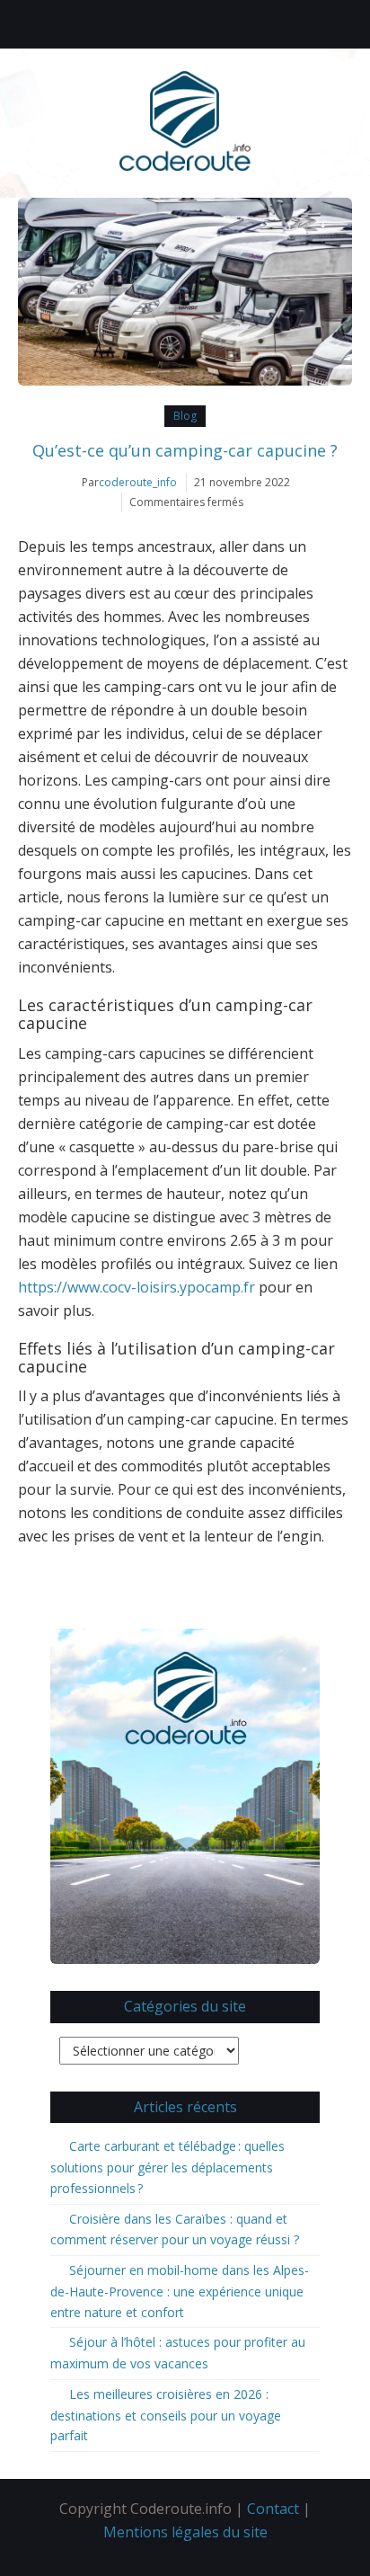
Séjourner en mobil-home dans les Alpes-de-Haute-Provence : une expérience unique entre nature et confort (180, 2291)
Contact (273, 2509)
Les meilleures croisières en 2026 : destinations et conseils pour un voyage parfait (166, 2415)
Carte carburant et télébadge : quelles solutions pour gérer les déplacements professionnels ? (167, 2167)
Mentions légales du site (185, 2532)
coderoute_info (138, 482)
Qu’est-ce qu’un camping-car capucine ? (185, 450)
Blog (185, 416)
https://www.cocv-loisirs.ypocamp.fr (137, 1287)
